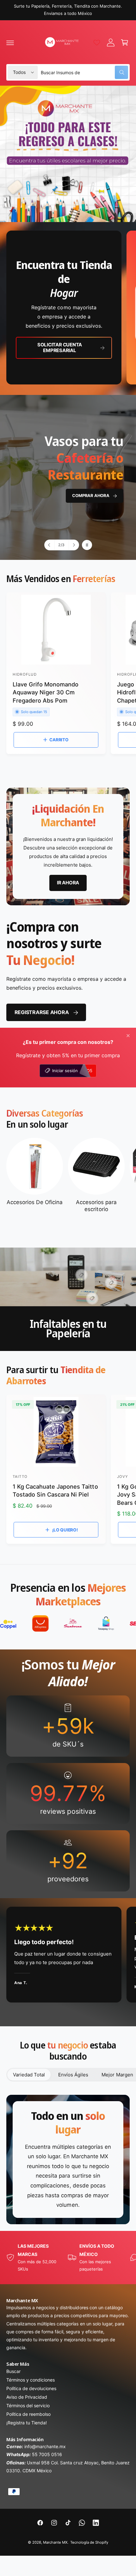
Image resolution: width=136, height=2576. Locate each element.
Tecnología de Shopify (89, 2542)
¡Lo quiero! (65, 1530)
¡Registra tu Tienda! (27, 2423)
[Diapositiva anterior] (50, 545)
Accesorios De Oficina (34, 1202)
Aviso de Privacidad (27, 2397)
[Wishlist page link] (97, 43)
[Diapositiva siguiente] (74, 545)
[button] (10, 43)
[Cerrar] (128, 1036)
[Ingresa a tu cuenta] (111, 43)
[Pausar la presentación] (87, 545)
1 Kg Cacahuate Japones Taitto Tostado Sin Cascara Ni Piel (55, 1490)
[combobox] (84, 72)
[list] (68, 308)
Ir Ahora (99, 450)
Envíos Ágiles (73, 2075)
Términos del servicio (28, 2406)
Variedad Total (29, 2075)
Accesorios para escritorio (96, 1206)
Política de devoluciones (31, 2388)
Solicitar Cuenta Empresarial (60, 347)
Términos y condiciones (31, 2380)
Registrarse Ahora (42, 1012)
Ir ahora (68, 883)
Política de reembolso (28, 2414)
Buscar (13, 2371)
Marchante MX (55, 2542)
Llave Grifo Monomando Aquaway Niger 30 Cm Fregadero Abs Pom (46, 692)
